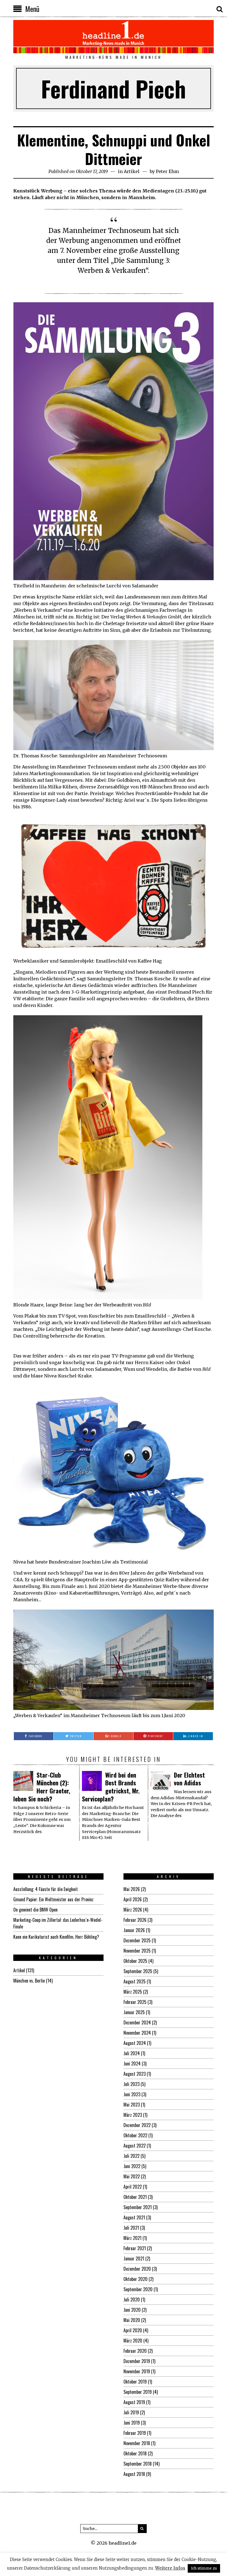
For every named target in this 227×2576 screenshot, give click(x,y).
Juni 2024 (132, 2064)
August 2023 (135, 2074)
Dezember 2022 (137, 2125)
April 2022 (133, 2187)
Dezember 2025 (137, 1940)
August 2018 (134, 2474)
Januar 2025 (134, 2012)
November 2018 (137, 2443)
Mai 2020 (132, 2320)
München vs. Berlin (29, 1981)
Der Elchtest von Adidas (189, 1779)
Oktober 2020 (136, 2279)
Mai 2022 (132, 2176)
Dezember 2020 (137, 2269)
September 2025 (138, 1971)
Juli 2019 (131, 2412)
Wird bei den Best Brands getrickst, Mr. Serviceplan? (111, 1787)
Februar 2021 (135, 2248)
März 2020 (133, 2341)
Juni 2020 (132, 2310)
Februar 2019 (135, 2433)
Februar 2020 (135, 2351)
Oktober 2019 (135, 2382)
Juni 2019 (132, 2423)
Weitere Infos (170, 2568)
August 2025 (135, 1981)
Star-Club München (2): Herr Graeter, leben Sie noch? (42, 1787)
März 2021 (132, 2238)
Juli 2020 (132, 2300)
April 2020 (133, 2330)
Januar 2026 (134, 1930)
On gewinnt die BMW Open (35, 1910)
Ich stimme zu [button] (204, 2568)
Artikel (132, 171)
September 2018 (138, 2464)
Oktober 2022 (135, 2135)
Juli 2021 (131, 2228)
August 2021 (134, 2217)
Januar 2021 (134, 2258)
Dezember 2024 (137, 2022)
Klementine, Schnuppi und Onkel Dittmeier (114, 149)
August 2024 (135, 2043)
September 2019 (138, 2392)
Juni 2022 (132, 2166)
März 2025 (133, 1992)
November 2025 (137, 1951)
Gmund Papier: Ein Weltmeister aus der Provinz (53, 1899)
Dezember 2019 (137, 2361)
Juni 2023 (132, 2094)
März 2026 (133, 1910)
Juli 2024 (132, 2053)
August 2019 (134, 2402)
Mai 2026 (132, 1889)
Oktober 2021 (135, 2197)
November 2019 (137, 2371)
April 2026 (133, 1899)
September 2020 (138, 2289)
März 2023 (133, 2115)
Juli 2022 (131, 2156)
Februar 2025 (135, 2002)
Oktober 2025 (135, 1961)
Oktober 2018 (135, 2453)
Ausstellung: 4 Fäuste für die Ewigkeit (46, 1889)
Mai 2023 (132, 2105)
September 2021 (138, 2207)
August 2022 (135, 2146)
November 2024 (137, 2033)
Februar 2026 (135, 1920)
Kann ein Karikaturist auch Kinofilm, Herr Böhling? (56, 1937)
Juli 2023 (131, 2084)
